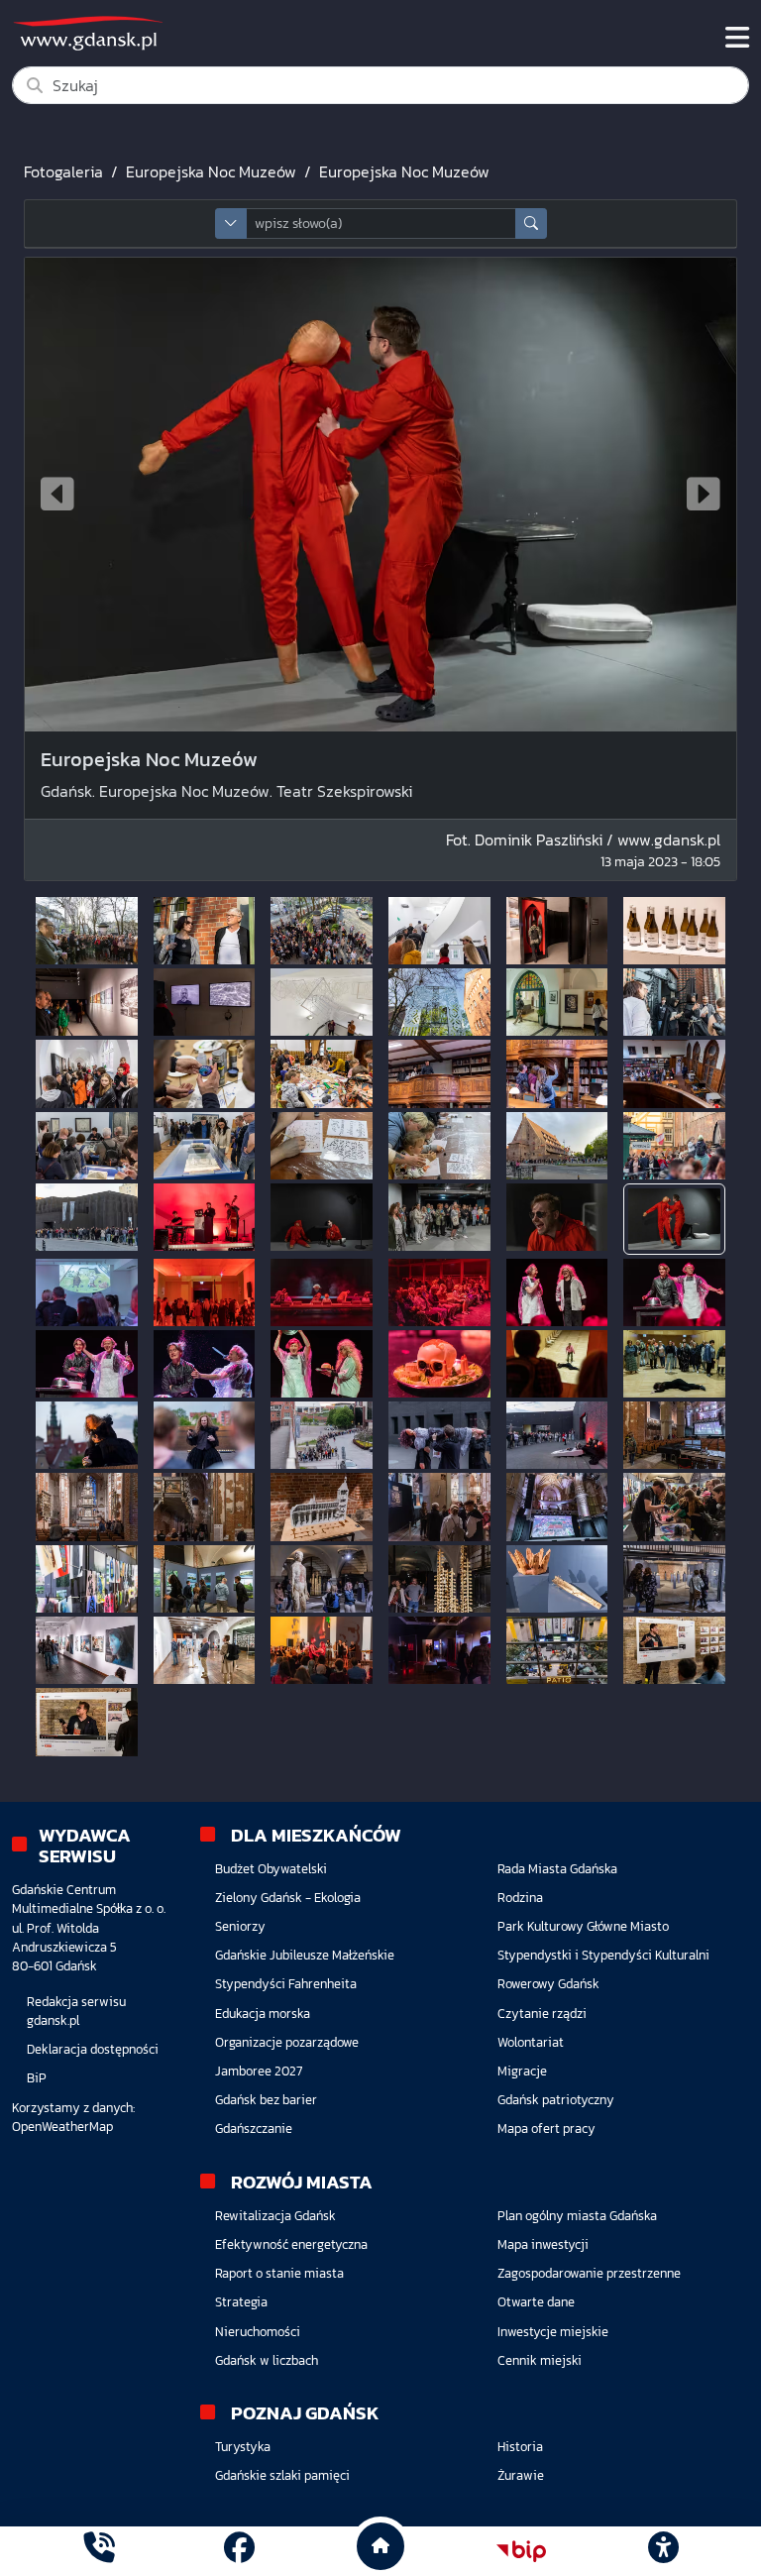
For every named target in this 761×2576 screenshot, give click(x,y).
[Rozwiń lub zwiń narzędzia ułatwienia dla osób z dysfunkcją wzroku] (663, 2551)
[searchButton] (531, 224)
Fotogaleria (63, 171)
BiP (37, 2078)
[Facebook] (239, 2551)
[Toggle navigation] (737, 38)
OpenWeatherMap (62, 2127)
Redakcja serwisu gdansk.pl (76, 2011)
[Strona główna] (99, 2551)
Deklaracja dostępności (93, 2049)
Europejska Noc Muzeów (211, 171)
